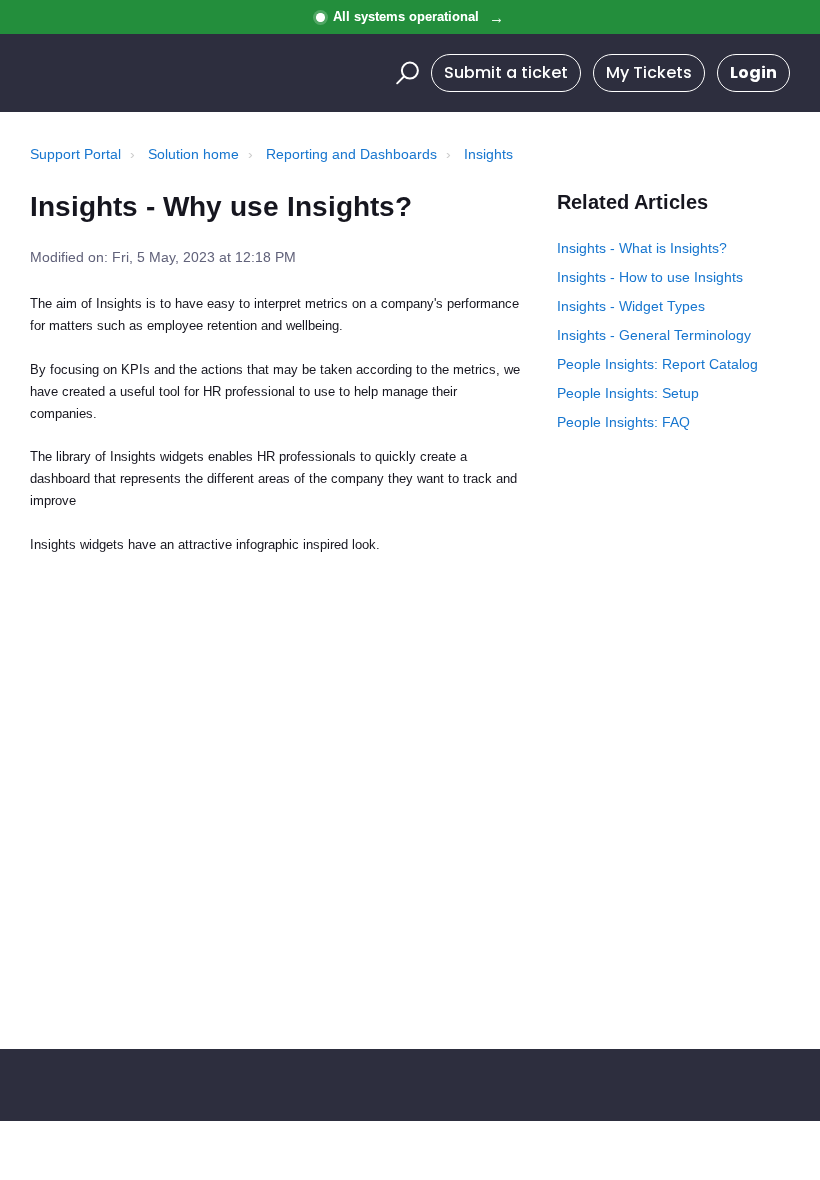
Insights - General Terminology (654, 335)
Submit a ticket (506, 72)
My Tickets (649, 72)
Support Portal (75, 154)
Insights (488, 154)
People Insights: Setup (628, 393)
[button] (404, 73)
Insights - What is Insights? (642, 248)
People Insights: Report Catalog (657, 364)
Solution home (193, 154)
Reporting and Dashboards (351, 154)
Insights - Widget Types (631, 306)
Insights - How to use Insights (650, 277)
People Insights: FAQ (623, 422)
